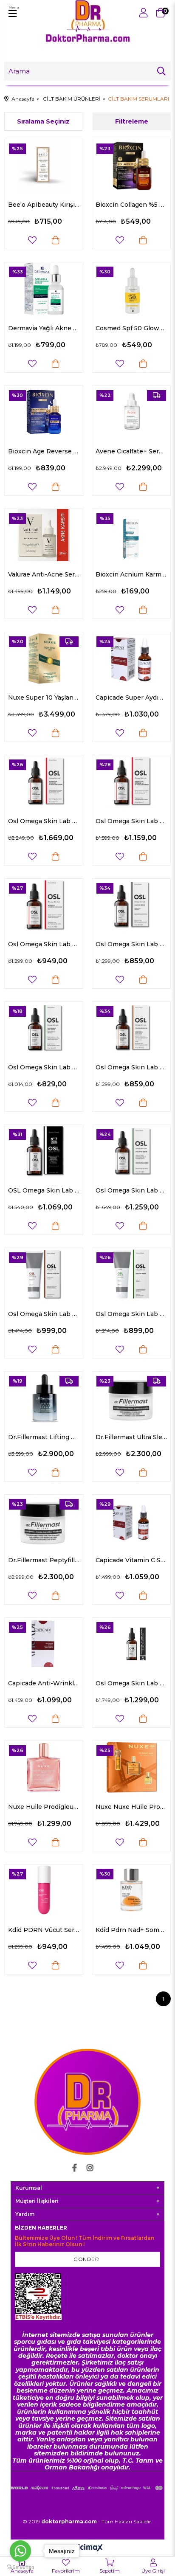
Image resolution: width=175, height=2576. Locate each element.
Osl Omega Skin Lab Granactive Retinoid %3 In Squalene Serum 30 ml (44, 821)
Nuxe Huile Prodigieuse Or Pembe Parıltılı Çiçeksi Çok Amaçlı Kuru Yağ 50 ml (44, 1807)
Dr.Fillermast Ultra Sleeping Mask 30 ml (131, 1437)
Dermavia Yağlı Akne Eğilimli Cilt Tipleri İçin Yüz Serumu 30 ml (44, 328)
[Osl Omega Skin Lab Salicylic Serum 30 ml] (131, 905)
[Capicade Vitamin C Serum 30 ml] (131, 1521)
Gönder (86, 2259)
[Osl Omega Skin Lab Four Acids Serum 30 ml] (131, 1028)
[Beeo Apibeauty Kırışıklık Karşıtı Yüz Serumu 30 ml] (44, 165)
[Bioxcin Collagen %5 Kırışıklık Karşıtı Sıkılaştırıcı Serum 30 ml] (131, 165)
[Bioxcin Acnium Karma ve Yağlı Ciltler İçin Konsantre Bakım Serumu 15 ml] (131, 535)
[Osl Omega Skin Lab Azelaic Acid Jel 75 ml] (44, 1274)
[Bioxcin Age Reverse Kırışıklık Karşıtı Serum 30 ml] (44, 412)
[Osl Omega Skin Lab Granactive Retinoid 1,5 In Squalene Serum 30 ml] (131, 781)
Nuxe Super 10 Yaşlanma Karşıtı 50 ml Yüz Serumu (44, 697)
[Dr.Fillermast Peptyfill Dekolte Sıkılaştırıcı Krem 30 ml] (44, 1521)
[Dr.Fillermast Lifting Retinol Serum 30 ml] (44, 1398)
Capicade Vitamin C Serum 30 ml (131, 1560)
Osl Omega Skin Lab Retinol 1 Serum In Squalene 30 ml (44, 944)
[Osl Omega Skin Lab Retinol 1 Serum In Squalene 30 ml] (44, 905)
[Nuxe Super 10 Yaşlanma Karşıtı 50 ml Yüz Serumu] (44, 658)
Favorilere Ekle (32, 240)
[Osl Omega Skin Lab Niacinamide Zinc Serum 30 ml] (44, 1028)
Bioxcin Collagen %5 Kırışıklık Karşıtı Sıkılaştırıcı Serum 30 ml (131, 205)
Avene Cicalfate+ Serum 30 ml (131, 451)
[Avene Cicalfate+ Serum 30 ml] (131, 412)
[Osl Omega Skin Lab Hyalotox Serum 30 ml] (131, 1151)
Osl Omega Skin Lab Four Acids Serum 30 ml (131, 1067)
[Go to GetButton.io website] (20, 2567)
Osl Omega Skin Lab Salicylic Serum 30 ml (131, 944)
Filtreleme (132, 121)
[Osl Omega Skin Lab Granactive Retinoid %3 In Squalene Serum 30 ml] (44, 781)
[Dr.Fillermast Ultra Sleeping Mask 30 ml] (131, 1398)
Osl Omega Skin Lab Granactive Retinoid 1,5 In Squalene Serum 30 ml (131, 821)
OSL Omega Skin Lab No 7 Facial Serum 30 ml (44, 1190)
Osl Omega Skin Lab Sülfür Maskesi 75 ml (131, 1314)
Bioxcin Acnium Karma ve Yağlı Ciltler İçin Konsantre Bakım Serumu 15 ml (131, 574)
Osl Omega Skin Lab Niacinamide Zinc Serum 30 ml (44, 1067)
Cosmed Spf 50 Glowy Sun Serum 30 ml (131, 328)
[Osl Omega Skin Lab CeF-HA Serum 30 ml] (131, 1644)
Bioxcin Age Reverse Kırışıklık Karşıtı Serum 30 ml (44, 451)
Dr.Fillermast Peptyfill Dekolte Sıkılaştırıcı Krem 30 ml (44, 1560)
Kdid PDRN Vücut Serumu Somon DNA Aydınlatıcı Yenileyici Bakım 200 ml (44, 1930)
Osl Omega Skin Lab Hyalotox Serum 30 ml (131, 1190)
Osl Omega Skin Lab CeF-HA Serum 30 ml (131, 1683)
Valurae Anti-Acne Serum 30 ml (44, 574)
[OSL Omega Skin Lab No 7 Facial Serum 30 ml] (44, 1151)
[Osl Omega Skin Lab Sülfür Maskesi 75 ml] (131, 1274)
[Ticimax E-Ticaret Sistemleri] (88, 2548)
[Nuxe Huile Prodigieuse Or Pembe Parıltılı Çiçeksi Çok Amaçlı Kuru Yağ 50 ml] (44, 1767)
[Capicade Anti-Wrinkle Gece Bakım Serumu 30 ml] (44, 1644)
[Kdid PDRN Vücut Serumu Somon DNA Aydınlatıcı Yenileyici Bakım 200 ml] (44, 1891)
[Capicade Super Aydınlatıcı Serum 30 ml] (131, 658)
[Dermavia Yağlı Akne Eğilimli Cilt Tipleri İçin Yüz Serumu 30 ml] (44, 288)
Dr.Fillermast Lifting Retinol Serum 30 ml (44, 1437)
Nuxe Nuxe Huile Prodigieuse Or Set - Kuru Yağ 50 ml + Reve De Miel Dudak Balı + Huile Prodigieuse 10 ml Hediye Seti (131, 1807)
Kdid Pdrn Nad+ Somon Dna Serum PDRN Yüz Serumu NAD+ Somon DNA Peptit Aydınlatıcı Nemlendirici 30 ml (131, 1930)
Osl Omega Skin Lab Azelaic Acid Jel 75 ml (44, 1314)
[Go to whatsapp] (20, 2551)
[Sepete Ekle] (56, 240)
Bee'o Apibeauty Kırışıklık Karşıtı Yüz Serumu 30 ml (44, 205)
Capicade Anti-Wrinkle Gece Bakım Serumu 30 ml (44, 1683)
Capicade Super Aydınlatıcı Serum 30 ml (131, 697)
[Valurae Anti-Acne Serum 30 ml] (44, 535)
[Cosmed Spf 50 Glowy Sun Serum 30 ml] (131, 288)
